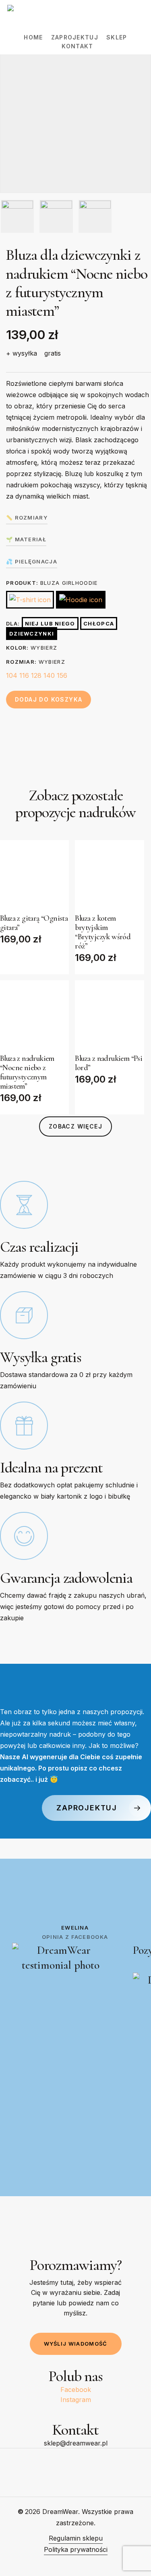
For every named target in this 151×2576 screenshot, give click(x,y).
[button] (75, 1126)
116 (24, 675)
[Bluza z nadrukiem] (34, 1015)
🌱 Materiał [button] (26, 539)
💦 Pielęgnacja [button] (32, 561)
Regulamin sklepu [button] (76, 2538)
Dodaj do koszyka (49, 699)
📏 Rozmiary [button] (27, 518)
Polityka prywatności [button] (76, 2549)
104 (12, 675)
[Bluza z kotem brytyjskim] (109, 875)
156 (62, 675)
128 (36, 675)
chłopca (99, 623)
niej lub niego (50, 623)
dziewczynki (32, 634)
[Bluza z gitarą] (34, 875)
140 (49, 675)
